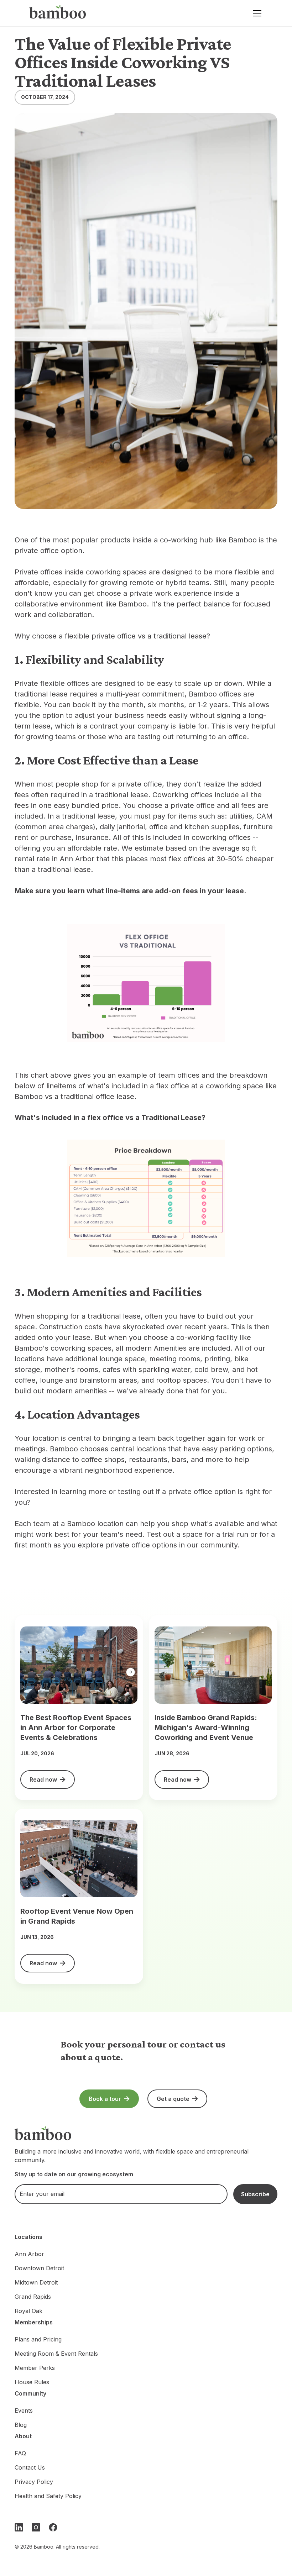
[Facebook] (53, 2527)
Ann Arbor (29, 2254)
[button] (256, 13)
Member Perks (35, 2368)
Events (24, 2411)
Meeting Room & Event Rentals (56, 2354)
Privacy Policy (34, 2482)
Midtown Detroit (36, 2282)
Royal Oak (28, 2311)
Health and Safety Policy (48, 2496)
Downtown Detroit (39, 2268)
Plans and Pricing (38, 2339)
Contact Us (30, 2467)
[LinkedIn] (19, 2527)
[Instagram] (36, 2527)
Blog (21, 2425)
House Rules (32, 2382)
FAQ (20, 2453)
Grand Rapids (33, 2297)
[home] (58, 13)
